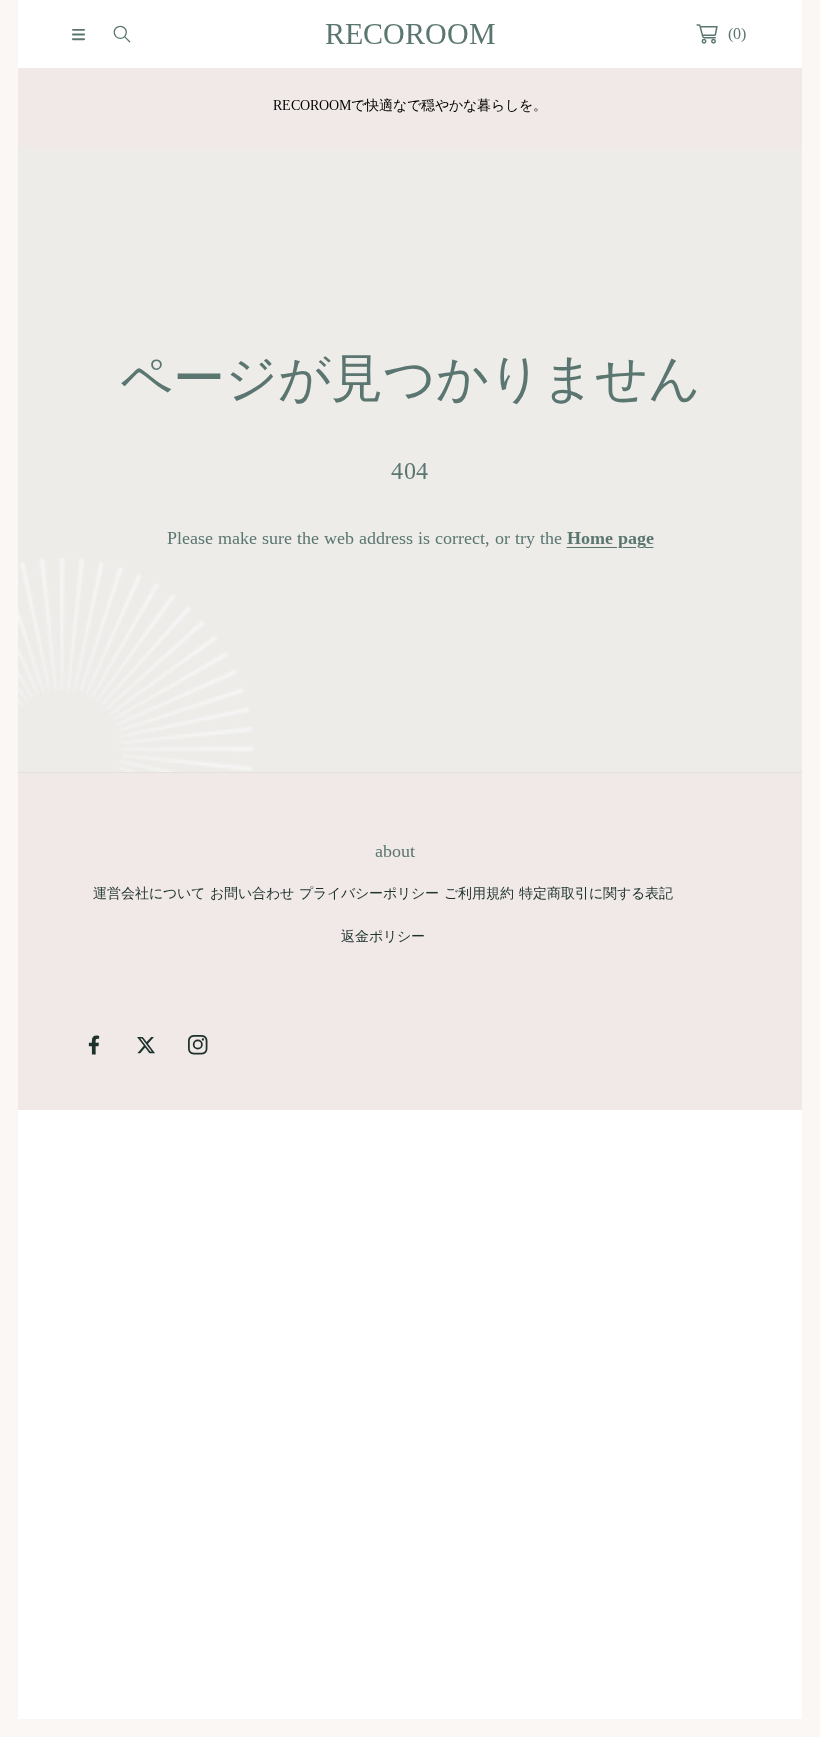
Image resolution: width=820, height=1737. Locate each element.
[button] (78, 34)
